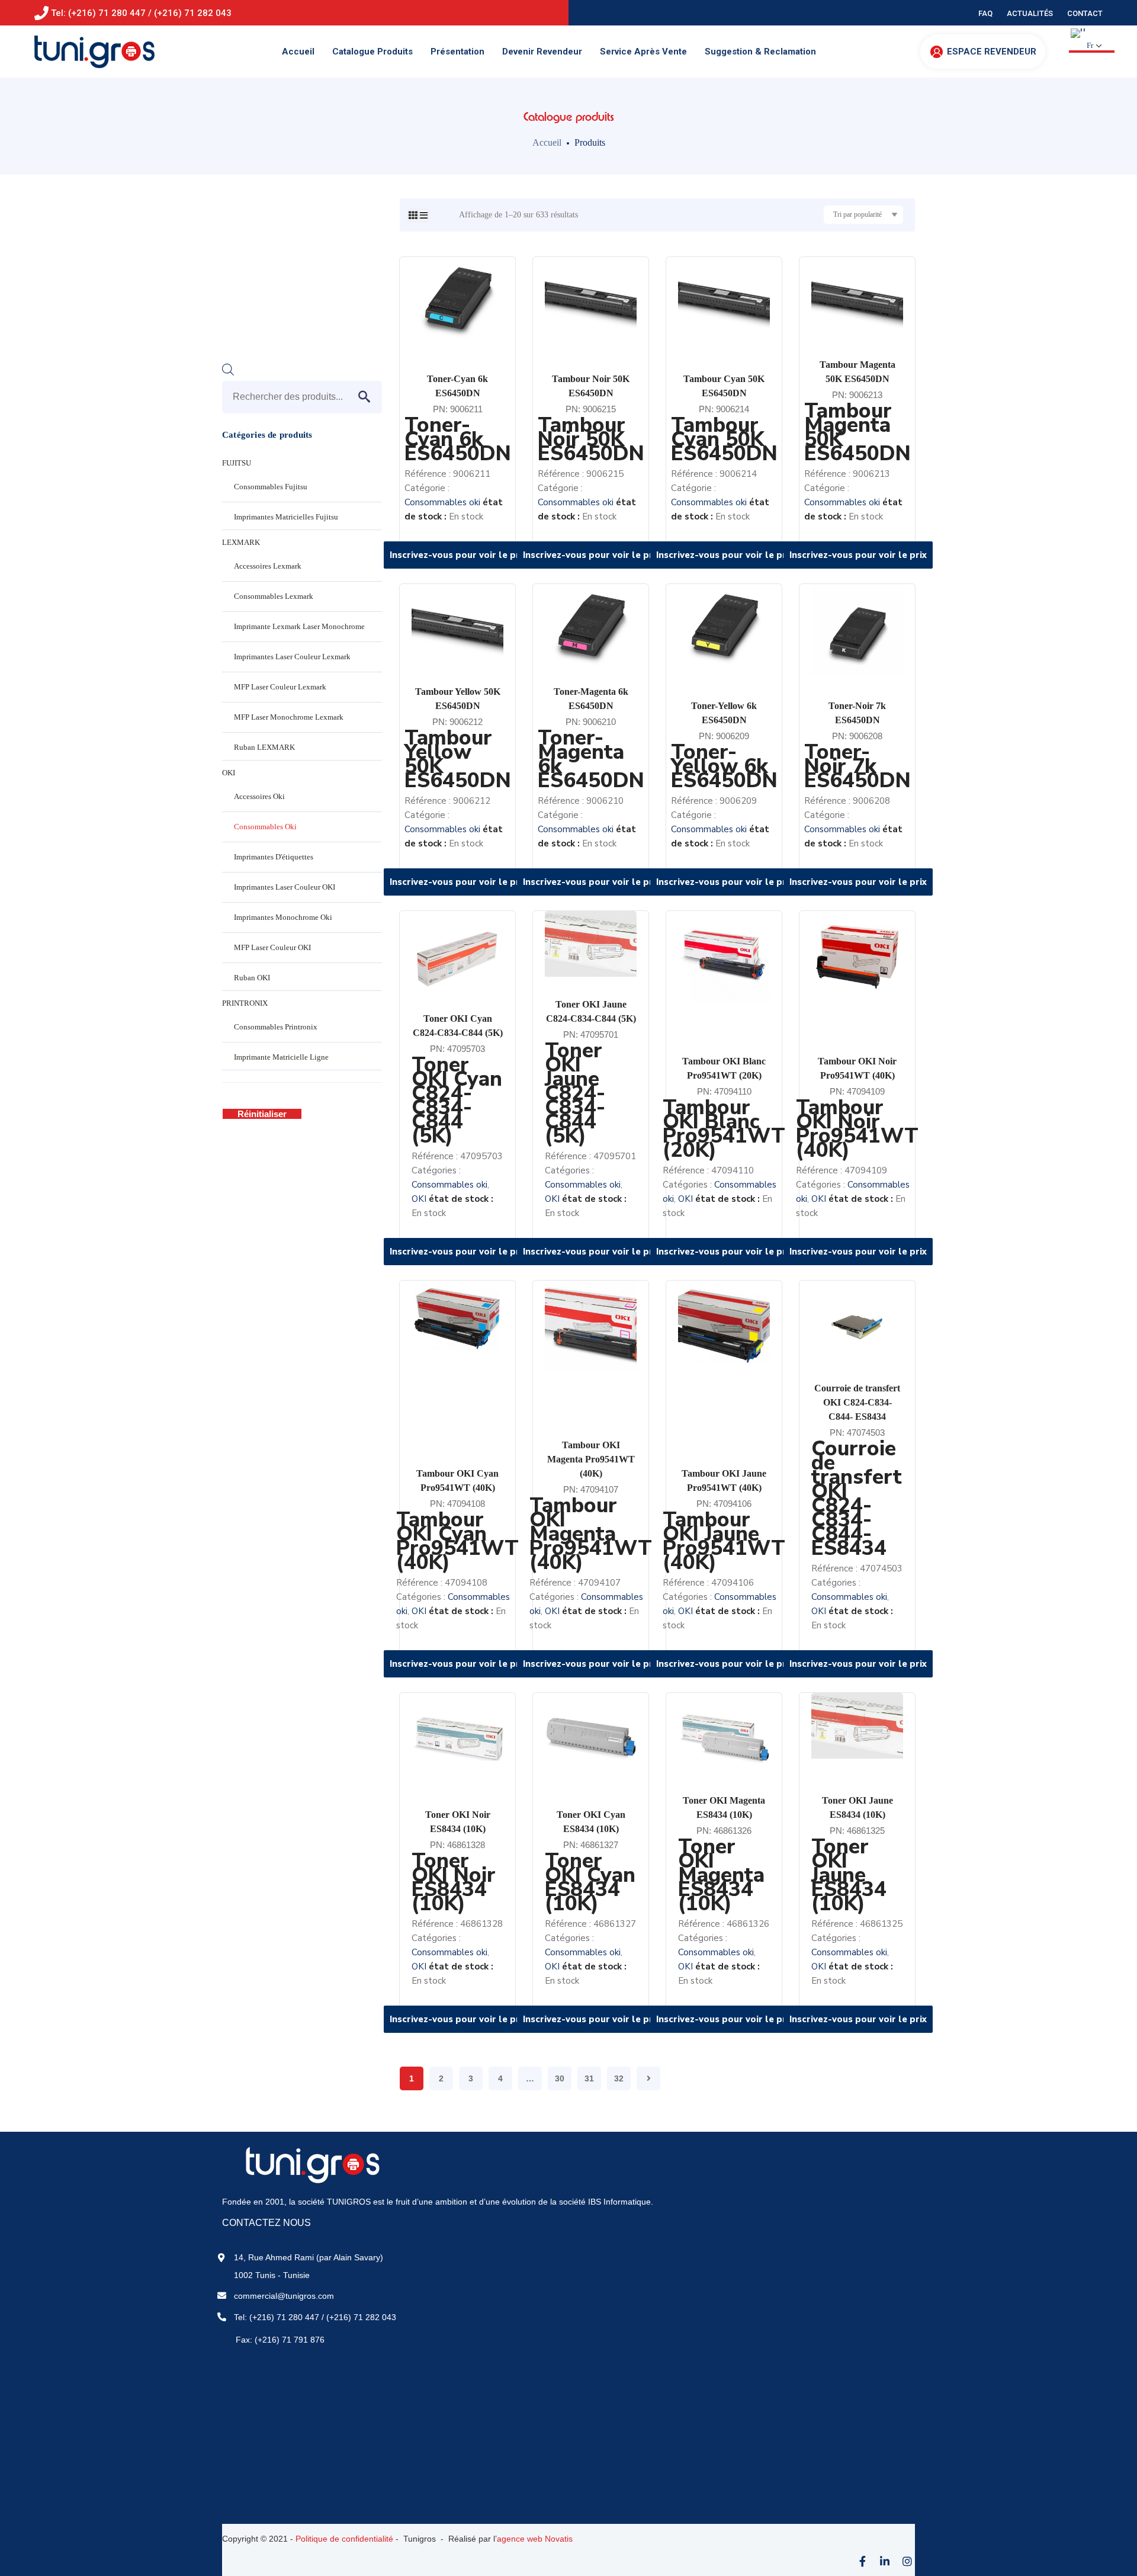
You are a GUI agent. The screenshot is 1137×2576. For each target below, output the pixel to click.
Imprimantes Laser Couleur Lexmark (292, 657)
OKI (419, 1199)
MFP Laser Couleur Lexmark (280, 687)
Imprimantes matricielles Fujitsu (286, 517)
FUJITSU (237, 463)
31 (589, 2078)
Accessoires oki (259, 796)
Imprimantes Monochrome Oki (283, 917)
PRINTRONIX (245, 1003)
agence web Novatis (535, 2539)
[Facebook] (862, 2561)
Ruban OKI (252, 978)
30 (560, 2078)
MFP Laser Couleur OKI (272, 947)
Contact (1085, 13)
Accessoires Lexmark (268, 566)
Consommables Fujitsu (271, 487)
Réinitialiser (262, 1114)
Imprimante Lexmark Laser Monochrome (299, 626)
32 (619, 2078)
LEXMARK (241, 542)
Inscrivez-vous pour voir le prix (458, 555)
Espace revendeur (992, 52)
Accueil (547, 142)
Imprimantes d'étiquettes (274, 857)
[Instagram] (907, 2561)
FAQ (985, 13)
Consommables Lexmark (274, 596)
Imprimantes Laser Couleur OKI (285, 887)
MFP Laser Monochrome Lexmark (289, 717)
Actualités (1030, 13)
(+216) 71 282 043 (361, 2317)
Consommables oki (442, 502)
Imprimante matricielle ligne (281, 1057)
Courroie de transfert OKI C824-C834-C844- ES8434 (857, 1402)
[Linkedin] (885, 2561)
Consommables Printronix (276, 1027)
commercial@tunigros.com (284, 2296)
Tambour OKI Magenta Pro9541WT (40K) (591, 1459)
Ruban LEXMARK (264, 747)
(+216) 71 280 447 (284, 2317)
